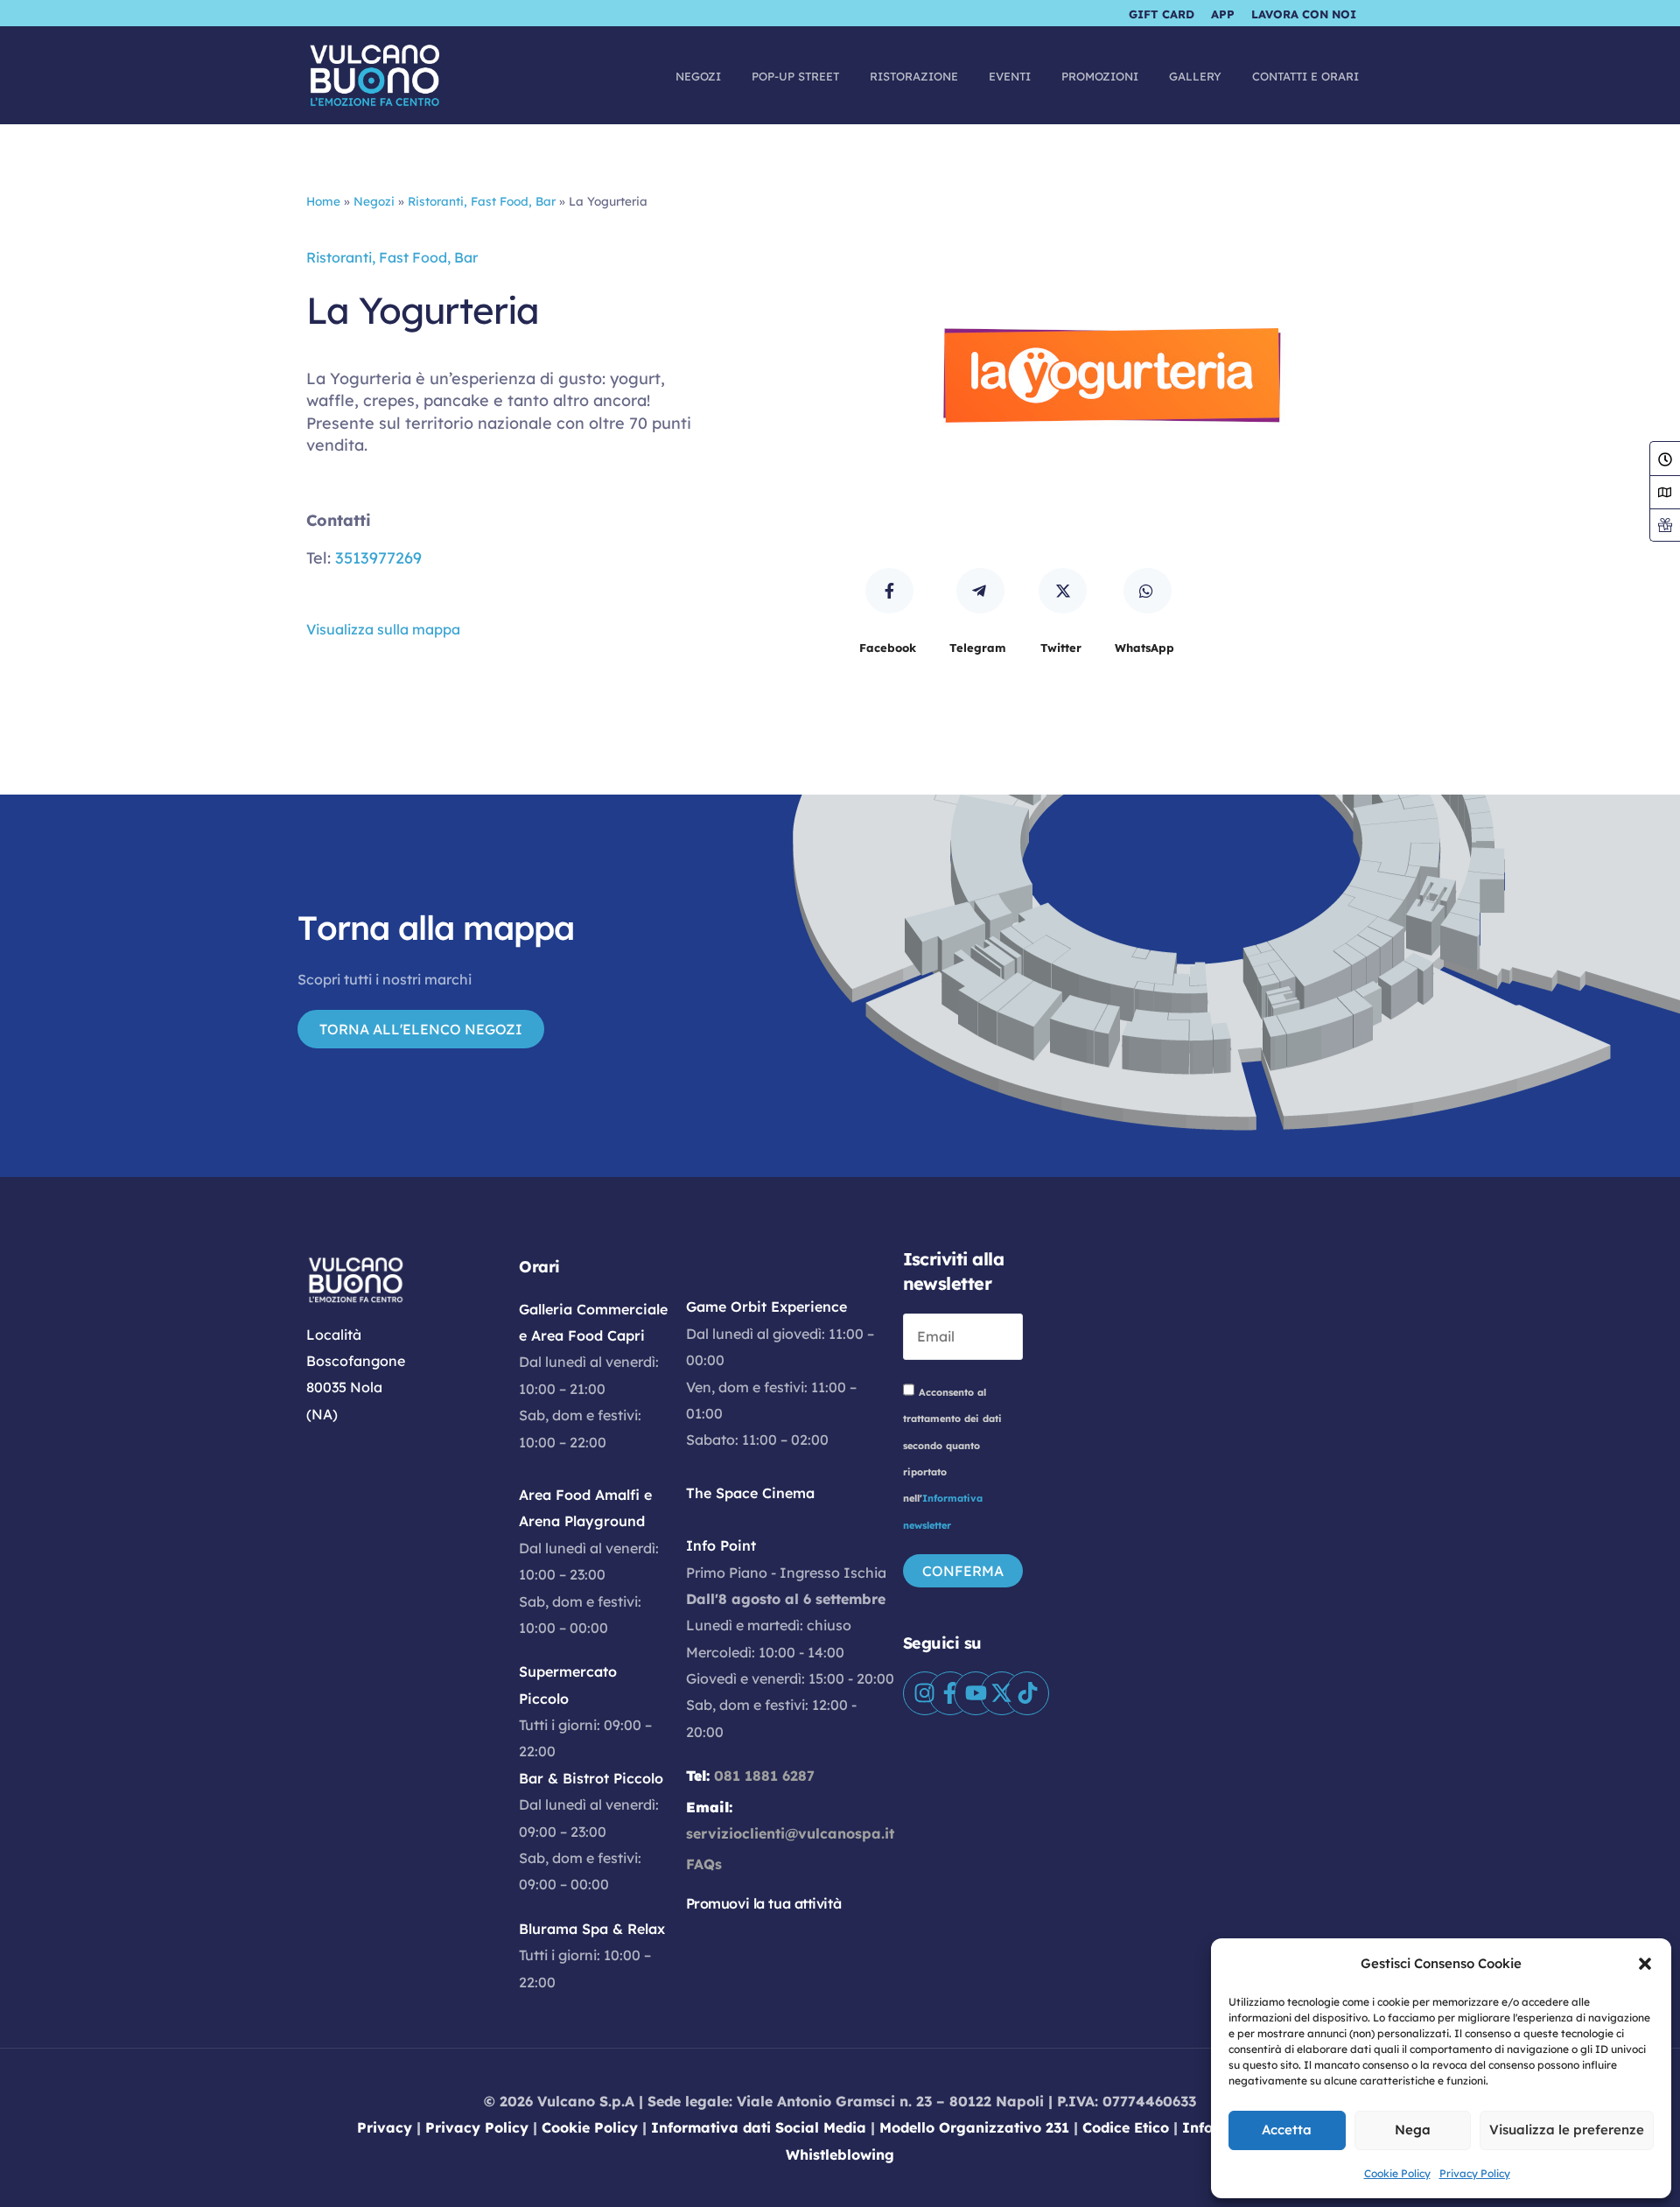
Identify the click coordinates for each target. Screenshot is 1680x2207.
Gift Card (1162, 14)
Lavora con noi (1304, 14)
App (1223, 14)
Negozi (374, 201)
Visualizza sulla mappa (383, 629)
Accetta (1287, 2130)
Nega (1413, 2130)
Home (323, 201)
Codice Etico (1126, 2127)
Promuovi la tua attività (764, 1903)
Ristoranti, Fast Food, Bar (482, 201)
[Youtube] (976, 1693)
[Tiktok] (1027, 1693)
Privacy (385, 2127)
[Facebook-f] (950, 1693)
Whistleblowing (840, 2154)
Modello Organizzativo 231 (974, 2127)
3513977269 (378, 558)
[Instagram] (925, 1693)
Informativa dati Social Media (759, 2127)
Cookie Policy (1397, 2173)
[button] (1645, 1964)
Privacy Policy (1475, 2173)
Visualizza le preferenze (1567, 2130)
